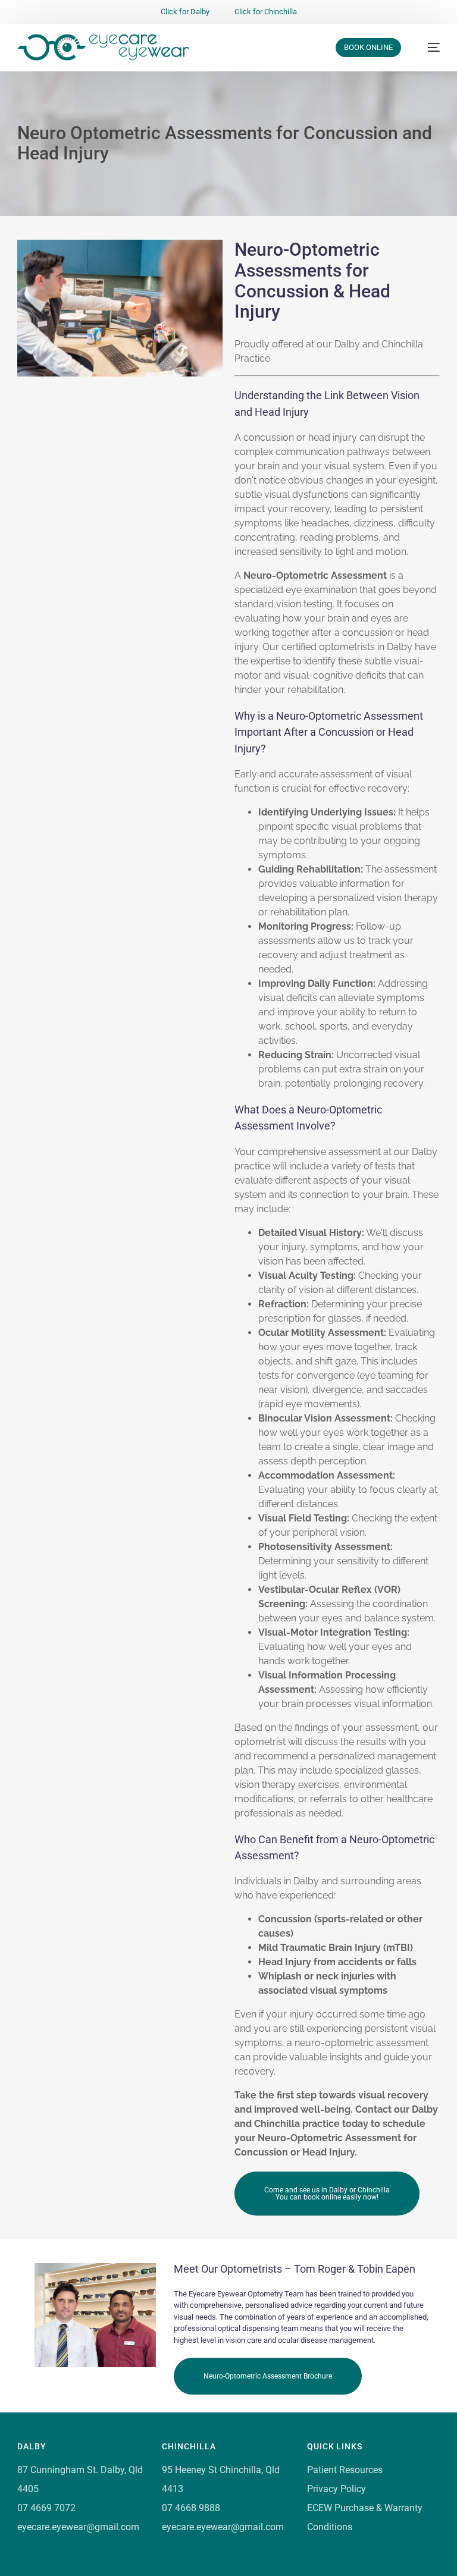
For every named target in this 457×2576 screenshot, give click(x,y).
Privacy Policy (337, 2489)
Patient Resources (345, 2470)
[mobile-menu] (428, 47)
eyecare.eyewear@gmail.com (78, 2527)
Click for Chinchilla (266, 12)
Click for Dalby (185, 12)
